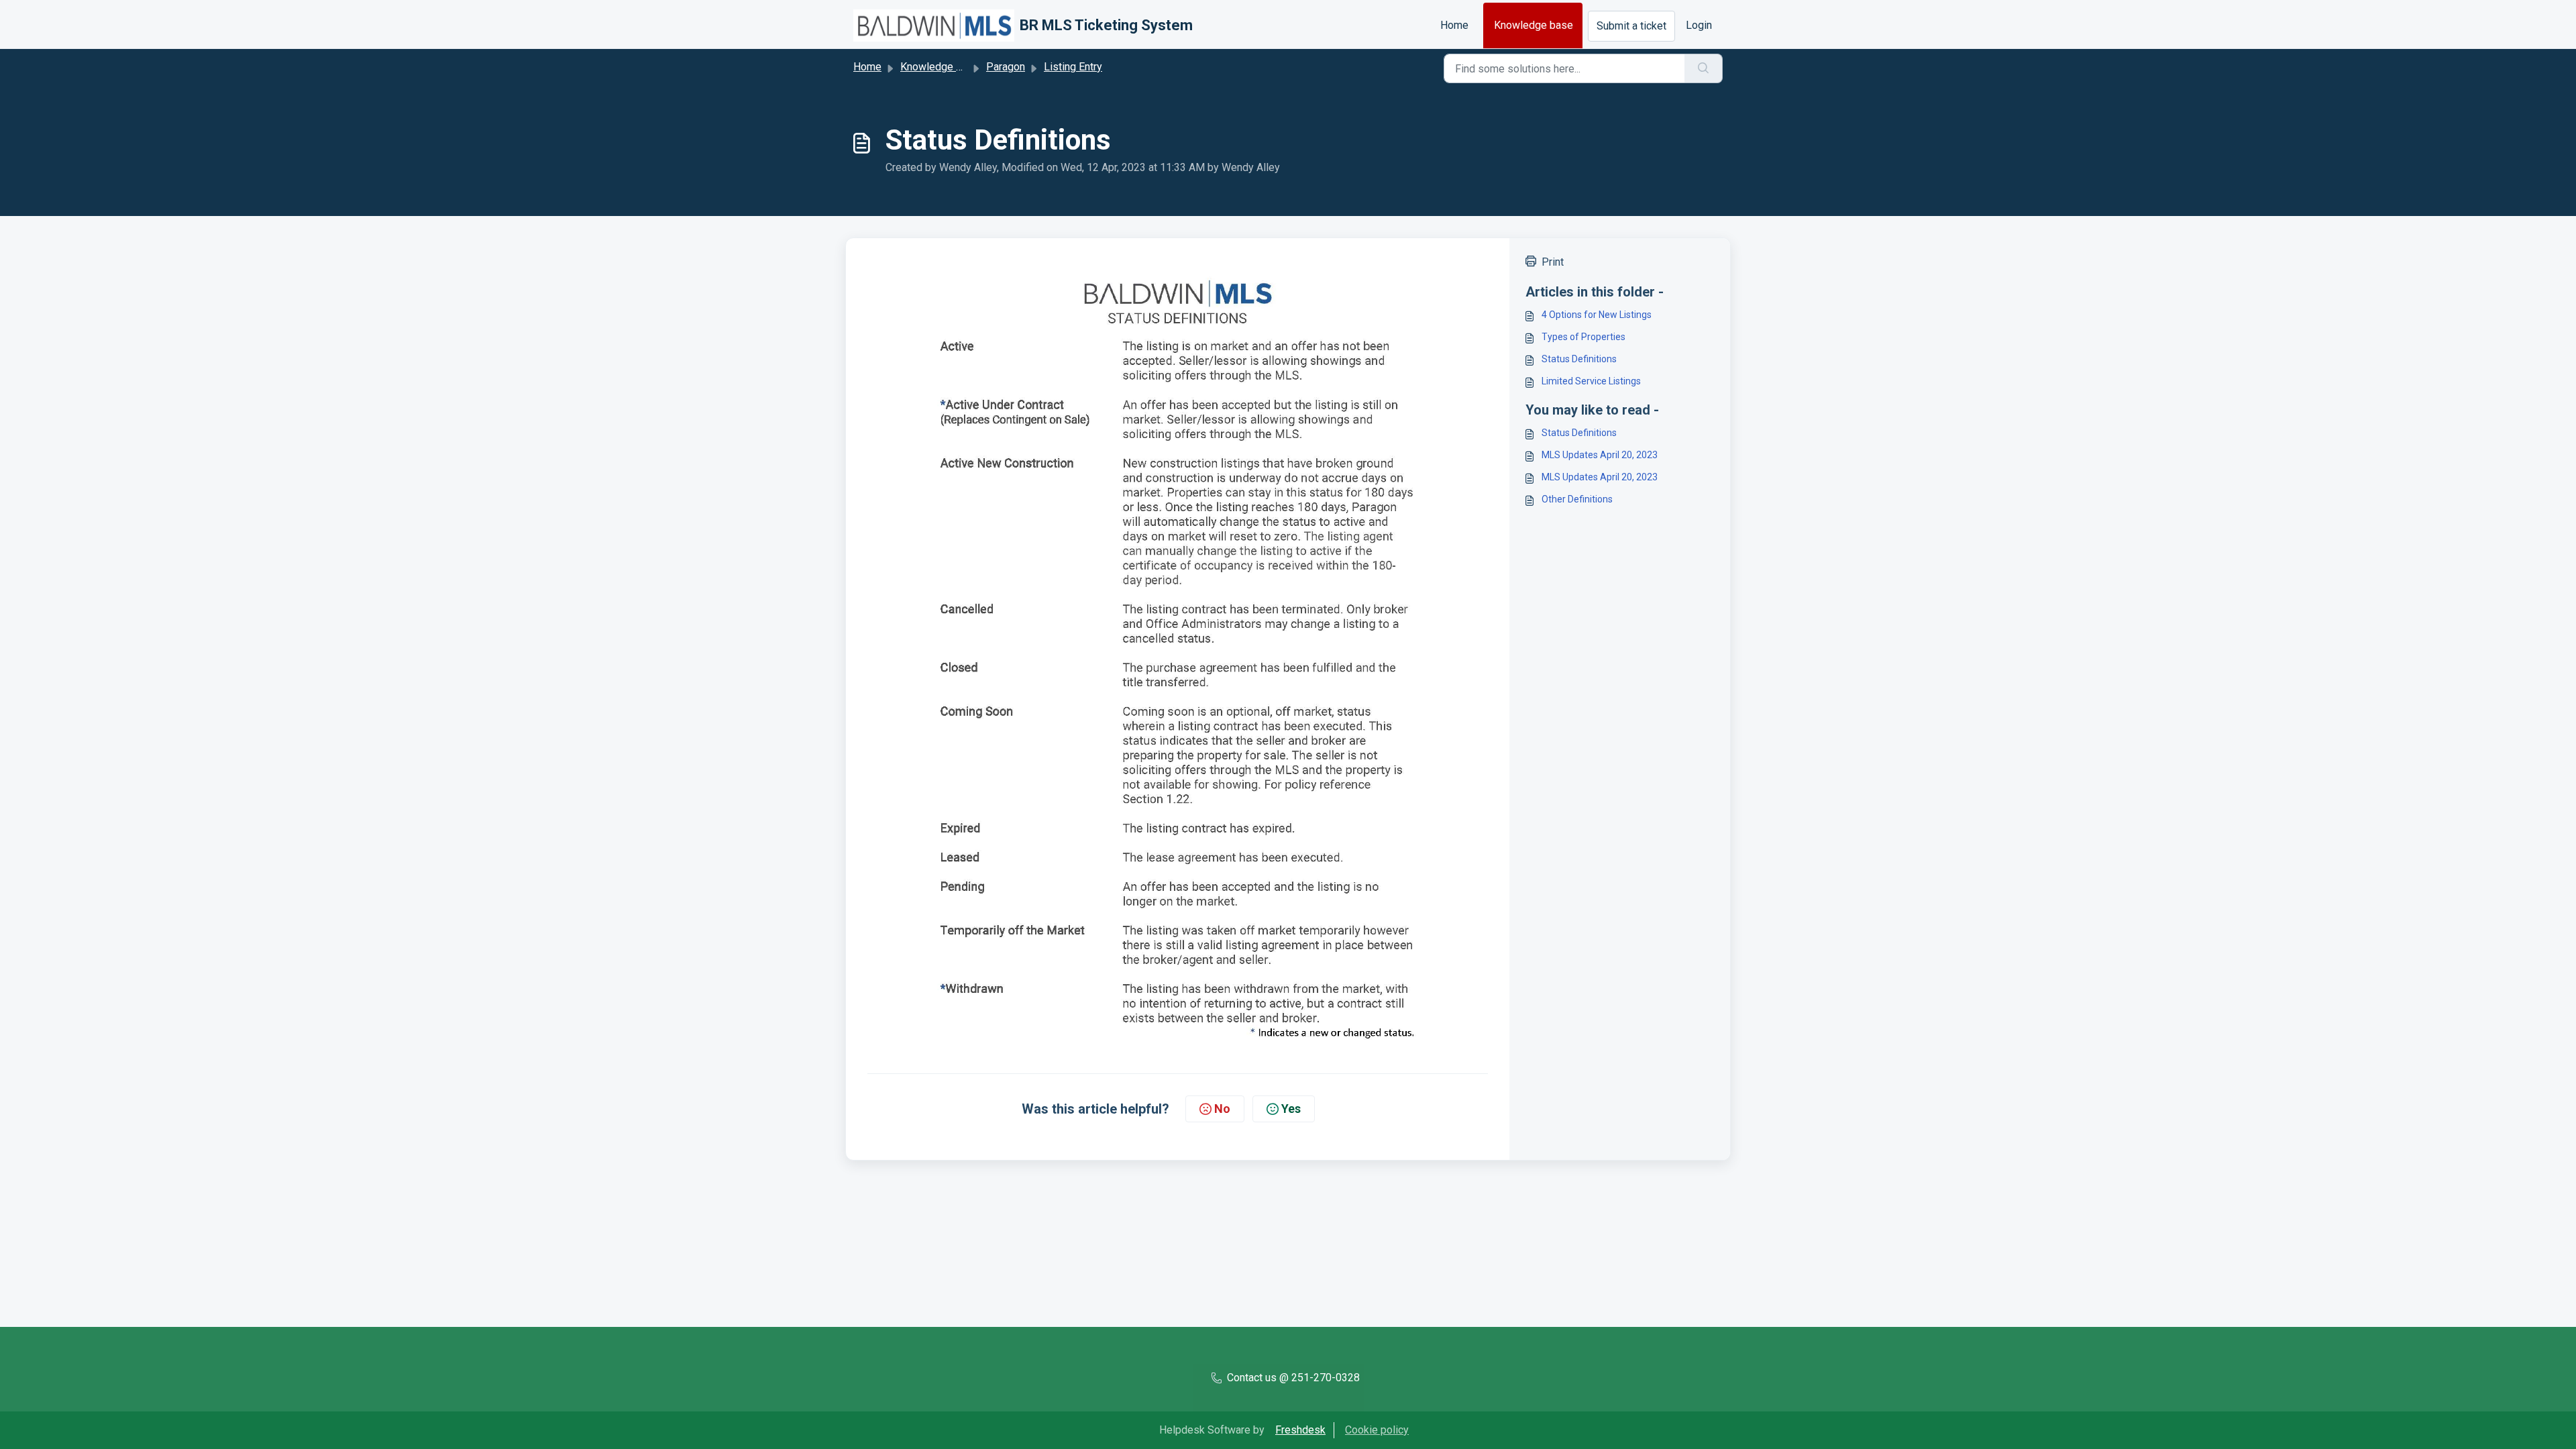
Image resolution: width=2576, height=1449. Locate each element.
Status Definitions (1579, 359)
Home (1454, 25)
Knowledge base (1534, 25)
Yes (1291, 1109)
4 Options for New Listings (1597, 315)
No (1222, 1109)
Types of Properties (1584, 337)
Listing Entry (1073, 67)
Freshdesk (1300, 1430)
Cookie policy (1377, 1430)
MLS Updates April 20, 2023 (1600, 455)
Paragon (1006, 67)
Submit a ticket (1631, 26)
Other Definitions (1577, 499)
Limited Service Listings (1591, 381)
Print (1553, 262)
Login (1699, 25)
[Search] (1704, 68)
